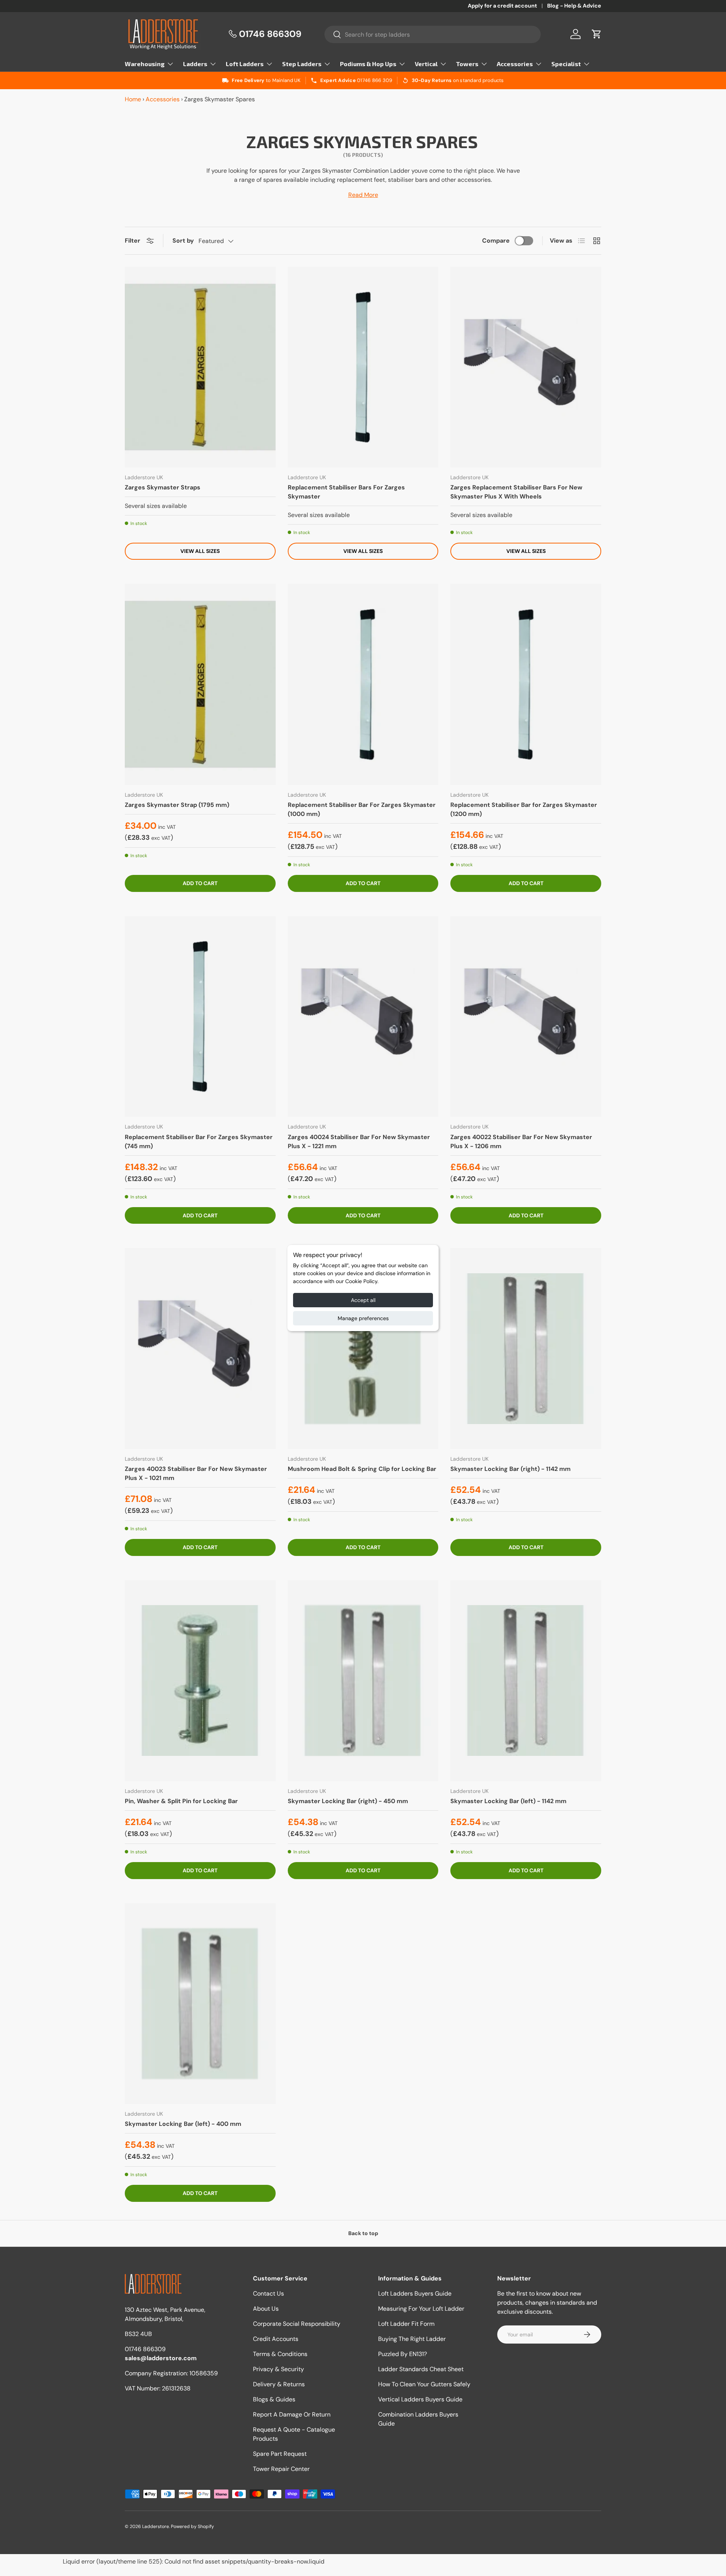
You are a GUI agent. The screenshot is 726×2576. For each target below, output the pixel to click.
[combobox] (433, 34)
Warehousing (145, 64)
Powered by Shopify (192, 2526)
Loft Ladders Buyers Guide (415, 2293)
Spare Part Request (280, 2454)
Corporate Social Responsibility (297, 2324)
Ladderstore (156, 2526)
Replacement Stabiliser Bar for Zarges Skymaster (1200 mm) (524, 809)
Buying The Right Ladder (412, 2339)
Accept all (363, 1300)
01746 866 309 (375, 80)
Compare (496, 241)
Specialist (566, 64)
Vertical (426, 64)
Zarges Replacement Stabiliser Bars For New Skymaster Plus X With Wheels (516, 492)
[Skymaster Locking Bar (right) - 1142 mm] (526, 1348)
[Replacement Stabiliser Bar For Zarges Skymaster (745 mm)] (200, 1017)
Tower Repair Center (281, 2469)
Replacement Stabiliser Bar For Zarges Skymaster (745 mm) (199, 1142)
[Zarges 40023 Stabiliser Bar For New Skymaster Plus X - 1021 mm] (200, 1348)
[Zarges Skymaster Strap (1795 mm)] (200, 684)
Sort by (183, 241)
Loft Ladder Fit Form (406, 2324)
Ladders (195, 64)
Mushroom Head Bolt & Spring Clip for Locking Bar (362, 1469)
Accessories (515, 64)
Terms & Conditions (280, 2354)
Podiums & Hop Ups (368, 64)
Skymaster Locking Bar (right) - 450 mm (348, 1801)
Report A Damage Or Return (292, 2414)
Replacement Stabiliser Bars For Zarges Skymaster (346, 492)
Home (133, 99)
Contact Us (268, 2293)
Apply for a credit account (502, 6)
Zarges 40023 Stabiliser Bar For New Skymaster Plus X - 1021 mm (196, 1473)
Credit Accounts (276, 2339)
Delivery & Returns (279, 2384)
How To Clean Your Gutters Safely (424, 2384)
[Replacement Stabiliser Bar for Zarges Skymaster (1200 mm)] (526, 684)
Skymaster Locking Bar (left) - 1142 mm (508, 1801)
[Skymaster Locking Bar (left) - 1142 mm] (526, 1681)
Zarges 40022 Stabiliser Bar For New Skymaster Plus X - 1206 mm (521, 1142)
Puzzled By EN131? (403, 2354)
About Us (266, 2309)
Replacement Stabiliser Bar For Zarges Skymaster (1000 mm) (362, 809)
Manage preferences (363, 1318)
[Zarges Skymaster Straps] (200, 367)
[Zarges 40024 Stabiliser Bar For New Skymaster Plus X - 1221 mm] (363, 1017)
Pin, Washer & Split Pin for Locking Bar (181, 1801)
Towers (467, 64)
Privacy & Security (278, 2369)
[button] (597, 34)
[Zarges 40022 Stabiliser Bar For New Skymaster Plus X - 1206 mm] (526, 1017)
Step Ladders (302, 64)
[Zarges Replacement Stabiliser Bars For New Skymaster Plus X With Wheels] (526, 367)
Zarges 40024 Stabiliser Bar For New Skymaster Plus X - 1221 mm (359, 1142)
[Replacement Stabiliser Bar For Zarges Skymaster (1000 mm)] (363, 684)
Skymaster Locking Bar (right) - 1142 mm (510, 1469)
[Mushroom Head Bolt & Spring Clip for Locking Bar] (363, 1348)
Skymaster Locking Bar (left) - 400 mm (183, 2124)
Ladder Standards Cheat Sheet (421, 2369)
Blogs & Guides (274, 2399)
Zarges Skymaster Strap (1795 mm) (177, 805)
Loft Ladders (245, 64)
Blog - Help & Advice (574, 6)
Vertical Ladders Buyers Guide (420, 2399)
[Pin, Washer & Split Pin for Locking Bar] (200, 1681)
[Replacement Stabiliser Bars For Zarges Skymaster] (363, 367)
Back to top (363, 2233)
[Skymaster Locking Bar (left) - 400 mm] (200, 2004)
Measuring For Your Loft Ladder (421, 2309)
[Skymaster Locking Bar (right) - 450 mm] (363, 1681)
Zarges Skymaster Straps (163, 487)
